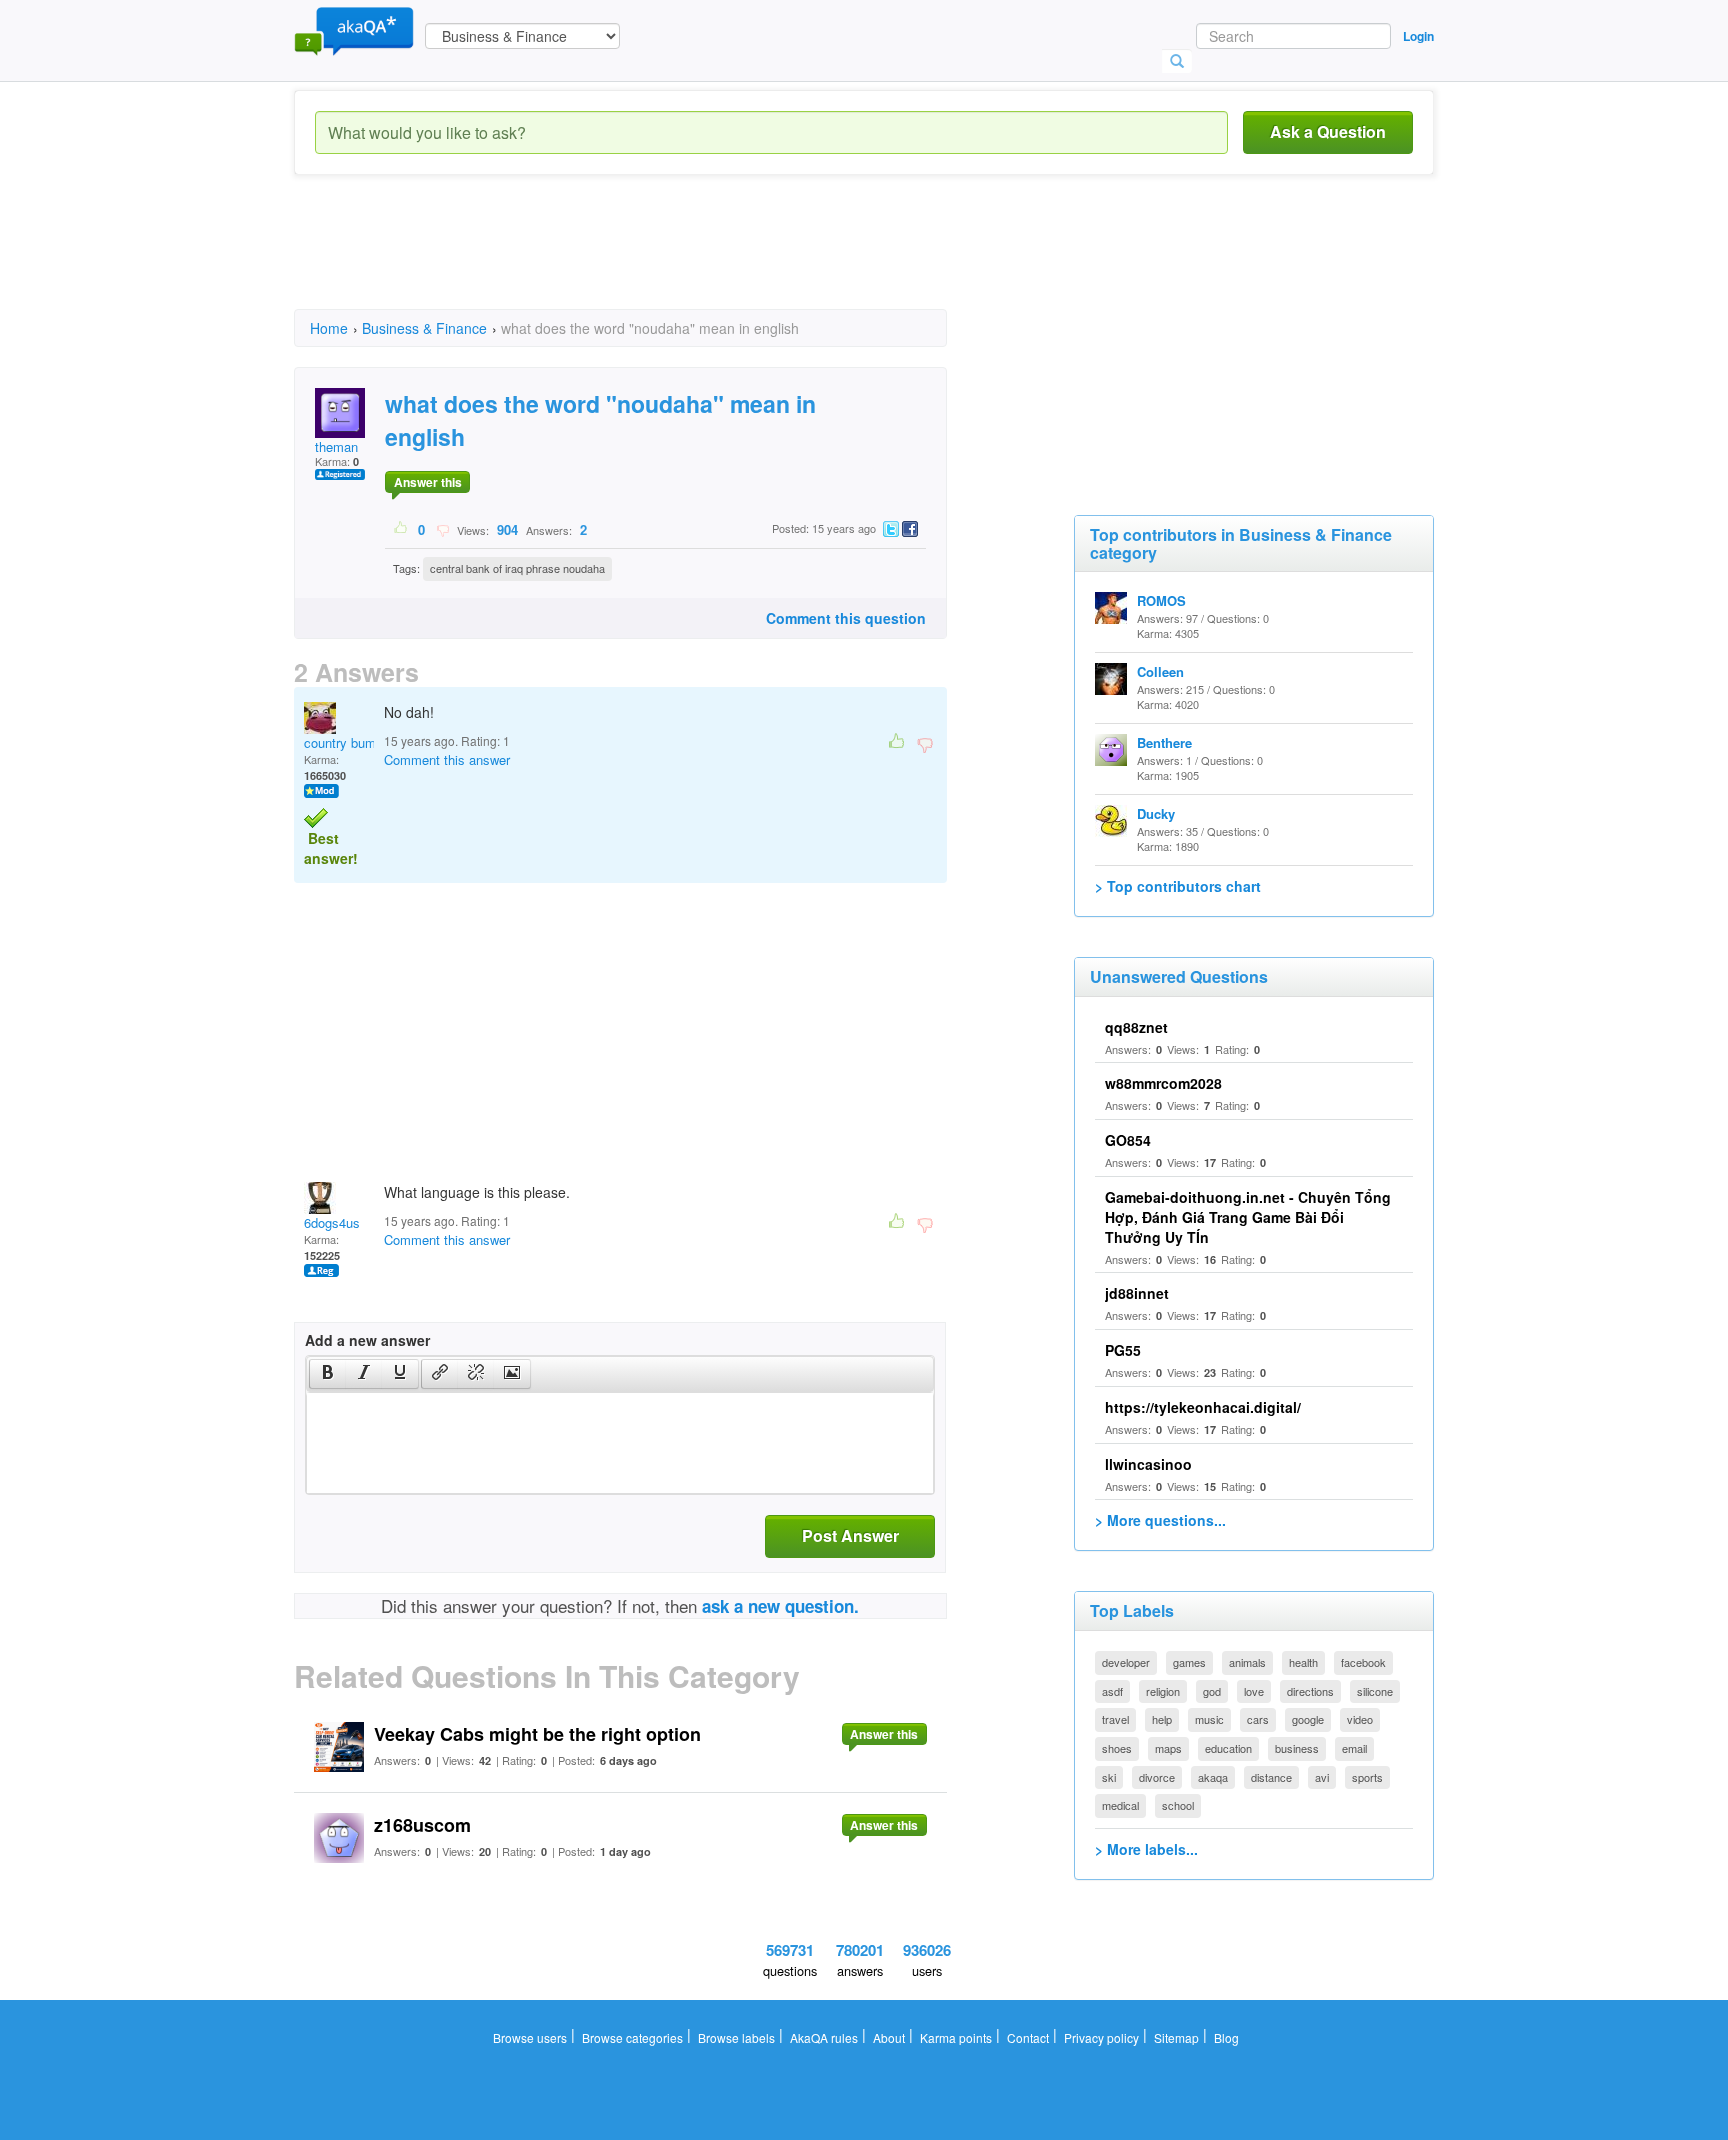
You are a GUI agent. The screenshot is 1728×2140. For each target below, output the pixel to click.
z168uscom (422, 1825)
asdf (1112, 1691)
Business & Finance (424, 328)
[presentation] (328, 1374)
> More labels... (1146, 1849)
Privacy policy (1101, 2037)
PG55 (1123, 1350)
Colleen (1160, 671)
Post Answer (850, 1535)
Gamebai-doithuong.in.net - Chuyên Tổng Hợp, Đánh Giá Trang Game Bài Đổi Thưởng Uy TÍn (1248, 1217)
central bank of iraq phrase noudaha (517, 568)
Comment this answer (447, 759)
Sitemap (1176, 2037)
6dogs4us (332, 1222)
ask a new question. (780, 1606)
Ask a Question (1328, 131)
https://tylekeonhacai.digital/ (1203, 1407)
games (1189, 1662)
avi (1322, 1777)
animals (1247, 1662)
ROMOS (1161, 600)
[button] (327, 1374)
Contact (1028, 2037)
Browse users (530, 2037)
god (1212, 1691)
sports (1367, 1777)
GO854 (1128, 1140)
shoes (1117, 1748)
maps (1168, 1748)
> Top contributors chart (1178, 886)
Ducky (1156, 813)
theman (336, 446)
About (889, 2037)
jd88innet (1137, 1293)
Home (329, 328)
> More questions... (1160, 1520)
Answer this (428, 482)
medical (1120, 1805)
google (1308, 1719)
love (1254, 1691)
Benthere (1164, 742)
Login (1418, 36)
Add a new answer (367, 1340)
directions (1310, 1691)
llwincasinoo (1148, 1464)
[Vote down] (442, 529)
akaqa (1213, 1777)
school (1178, 1805)
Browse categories (632, 2037)
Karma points (956, 2037)
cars (1258, 1719)
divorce (1157, 1777)
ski (1109, 1777)
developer (1126, 1662)
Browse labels (736, 2037)
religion (1163, 1691)
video (1360, 1719)
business (1297, 1748)
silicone (1375, 1691)
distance (1271, 1777)
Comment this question (846, 618)
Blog (1226, 2037)
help (1162, 1719)
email (1354, 1748)
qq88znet (1136, 1027)
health (1303, 1662)
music (1209, 1719)
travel (1115, 1719)
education (1228, 1748)
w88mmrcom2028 (1163, 1083)
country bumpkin (352, 742)
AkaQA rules (824, 2037)
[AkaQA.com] (354, 30)
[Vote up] (401, 529)
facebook (1363, 1662)
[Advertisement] (658, 260)
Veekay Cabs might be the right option (537, 1734)
